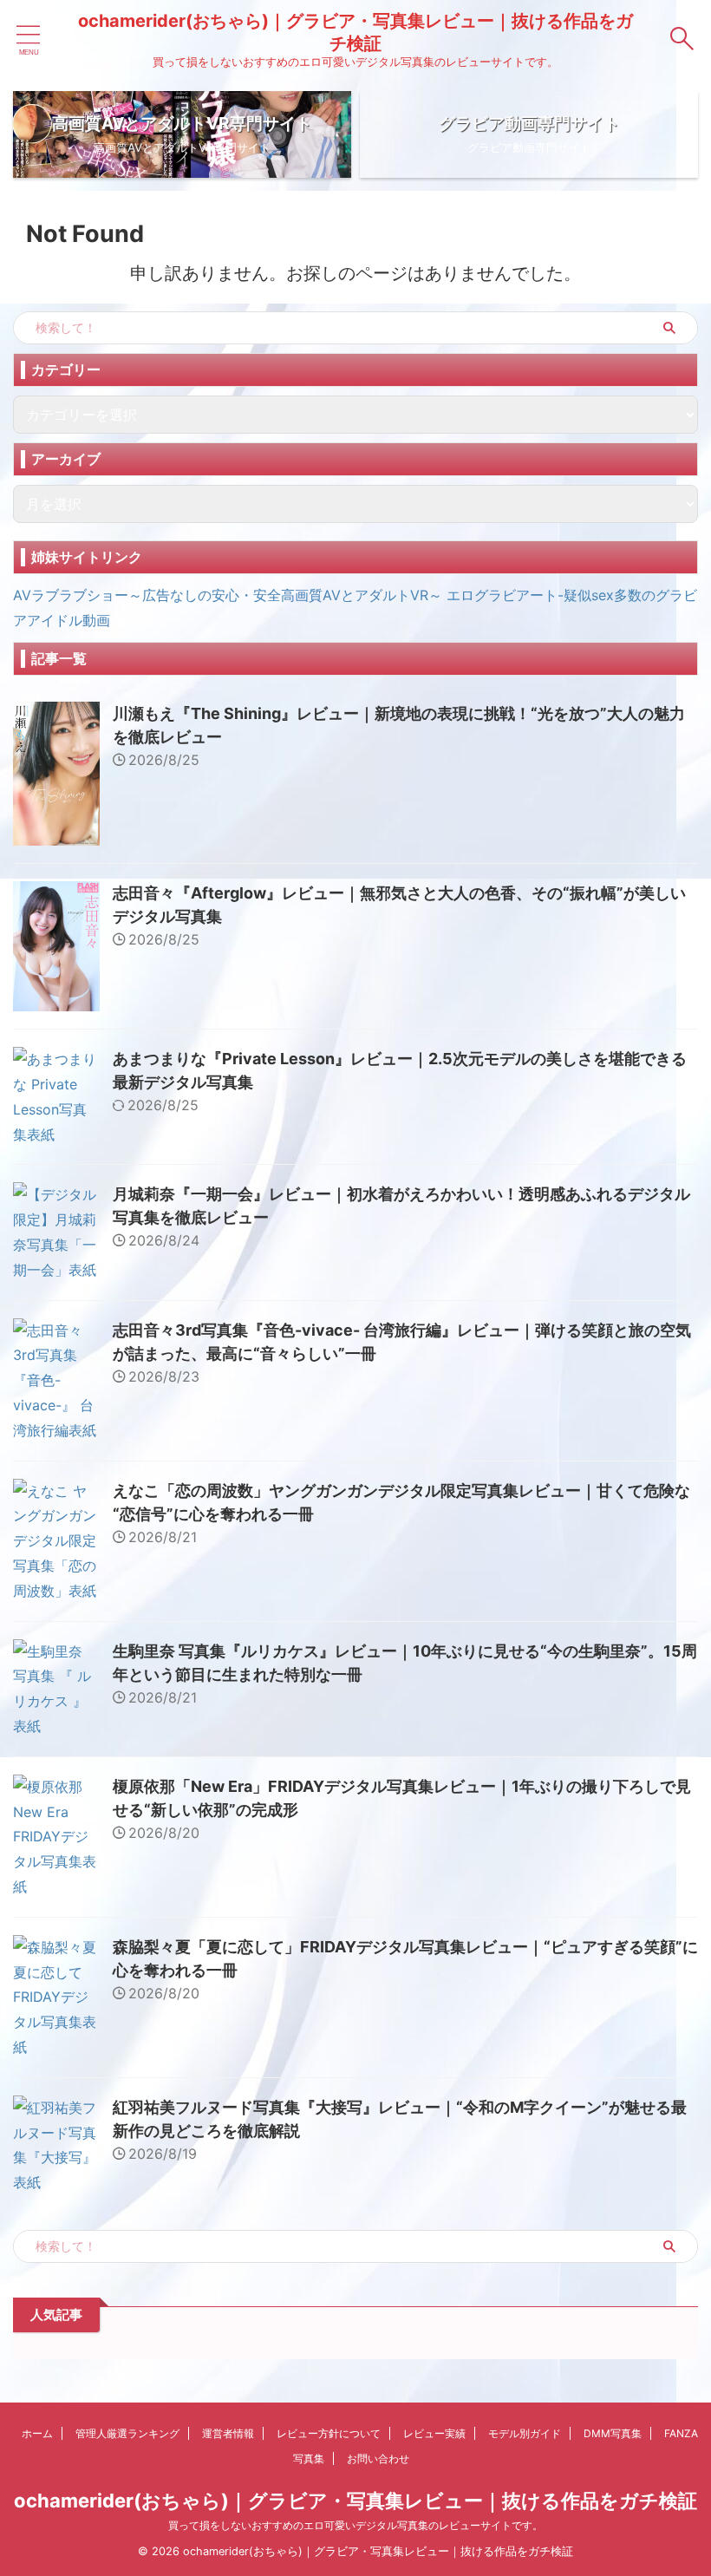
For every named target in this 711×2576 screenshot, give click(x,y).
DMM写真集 (613, 2433)
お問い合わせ (378, 2458)
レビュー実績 (434, 2433)
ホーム (37, 2433)
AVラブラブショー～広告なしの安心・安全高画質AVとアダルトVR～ (228, 595)
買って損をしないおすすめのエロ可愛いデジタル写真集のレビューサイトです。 (355, 2525)
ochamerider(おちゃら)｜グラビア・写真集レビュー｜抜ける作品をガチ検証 (355, 2501)
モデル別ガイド (525, 2433)
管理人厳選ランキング (127, 2433)
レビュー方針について (329, 2433)
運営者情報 (228, 2433)
